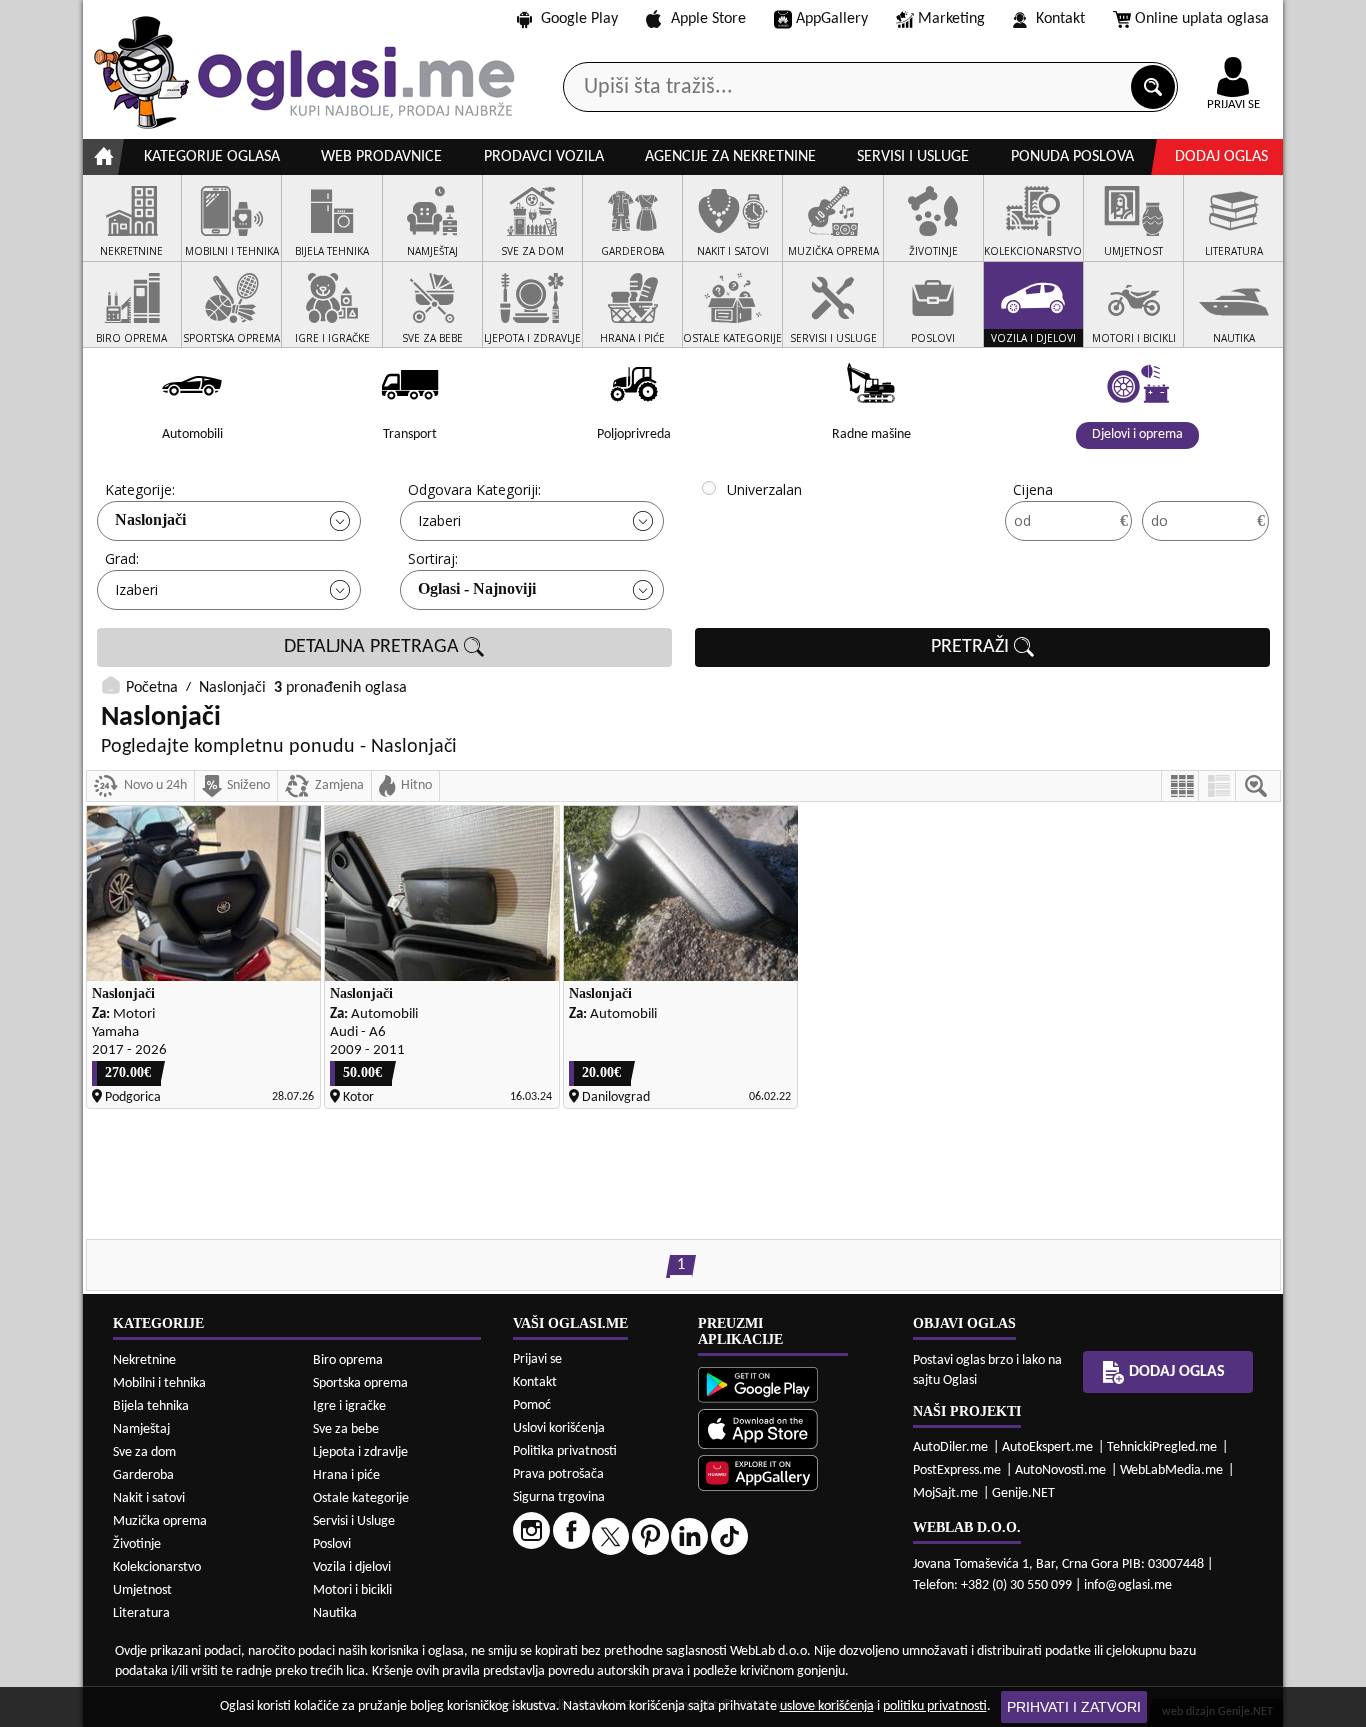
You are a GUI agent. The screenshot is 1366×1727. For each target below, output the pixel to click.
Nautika (335, 1613)
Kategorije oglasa (212, 157)
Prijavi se (537, 1359)
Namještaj (141, 1429)
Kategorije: (140, 489)
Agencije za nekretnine (730, 157)
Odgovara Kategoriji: (474, 489)
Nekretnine (144, 1360)
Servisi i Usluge (354, 1521)
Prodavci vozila (544, 157)
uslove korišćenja (827, 1706)
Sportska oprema (360, 1383)
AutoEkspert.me (1047, 1447)
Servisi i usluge (913, 157)
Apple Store (708, 19)
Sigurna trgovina (559, 1497)
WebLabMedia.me (1171, 1470)
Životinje (137, 1544)
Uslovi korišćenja (559, 1428)
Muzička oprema (160, 1521)
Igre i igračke (349, 1406)
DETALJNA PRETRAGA (374, 647)
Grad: (122, 558)
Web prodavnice (381, 157)
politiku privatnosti (935, 1706)
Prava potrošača (558, 1474)
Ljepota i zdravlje (360, 1452)
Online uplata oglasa (1202, 19)
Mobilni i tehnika (159, 1383)
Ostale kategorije (361, 1498)
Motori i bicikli (352, 1590)
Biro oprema (348, 1360)
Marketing (951, 19)
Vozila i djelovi (352, 1567)
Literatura (141, 1613)
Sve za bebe (346, 1429)
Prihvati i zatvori (1074, 1707)
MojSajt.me (945, 1493)
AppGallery (832, 19)
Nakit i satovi (149, 1498)
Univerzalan (764, 489)
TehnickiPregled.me (1162, 1447)
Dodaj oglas (1221, 157)
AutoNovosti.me (1060, 1470)
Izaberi (439, 520)
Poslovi (332, 1544)
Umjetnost (142, 1590)
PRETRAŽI (972, 647)
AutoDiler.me (950, 1447)
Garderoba (143, 1475)
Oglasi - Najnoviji (477, 588)
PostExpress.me (957, 1470)
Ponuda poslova (1072, 157)
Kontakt (1060, 19)
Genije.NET (1023, 1493)
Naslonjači (150, 519)
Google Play (579, 19)
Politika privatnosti (565, 1451)
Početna (152, 688)
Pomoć (532, 1405)
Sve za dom (144, 1452)
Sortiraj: (433, 558)
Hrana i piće (346, 1475)
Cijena (1033, 489)
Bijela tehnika (151, 1406)
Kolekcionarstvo (157, 1567)
